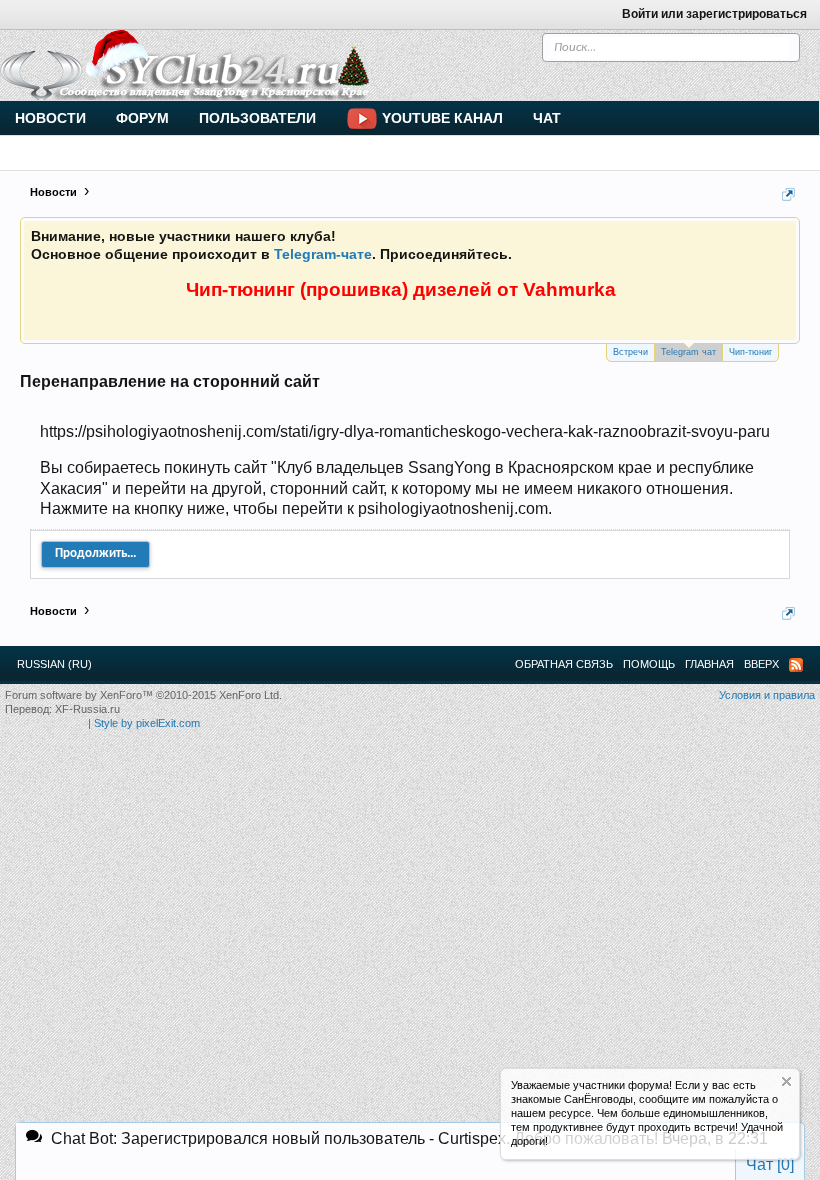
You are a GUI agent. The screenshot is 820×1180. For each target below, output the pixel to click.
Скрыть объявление (786, 1081)
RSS (796, 665)
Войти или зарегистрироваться (714, 14)
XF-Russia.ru (87, 709)
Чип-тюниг (750, 352)
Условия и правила (767, 695)
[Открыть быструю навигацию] (788, 194)
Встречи (630, 352)
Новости (50, 118)
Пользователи (257, 118)
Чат (547, 118)
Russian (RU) (54, 664)
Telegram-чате (323, 254)
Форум (142, 118)
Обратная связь (564, 664)
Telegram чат (688, 352)
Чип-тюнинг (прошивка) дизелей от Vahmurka (401, 289)
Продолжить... (95, 553)
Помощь (649, 664)
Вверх (761, 664)
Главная (709, 664)
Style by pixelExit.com (147, 723)
